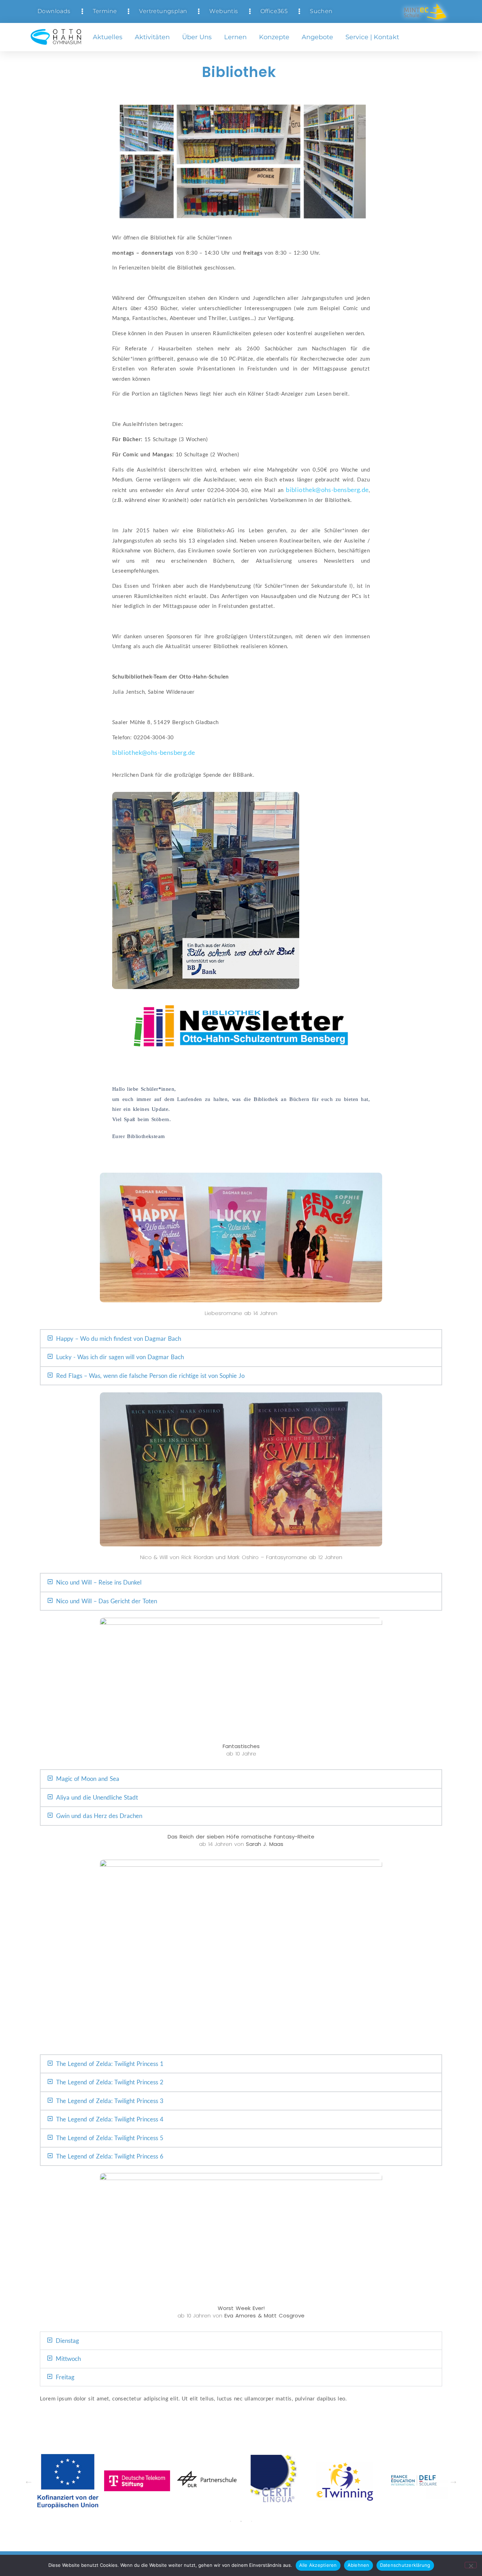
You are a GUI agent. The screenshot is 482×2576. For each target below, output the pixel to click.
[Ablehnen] (471, 2565)
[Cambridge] (346, 2481)
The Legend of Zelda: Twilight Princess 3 (110, 2101)
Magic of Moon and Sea (88, 1779)
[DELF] (276, 2481)
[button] (241, 1339)
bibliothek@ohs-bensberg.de (327, 490)
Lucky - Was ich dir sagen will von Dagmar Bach (120, 1357)
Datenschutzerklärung (405, 2565)
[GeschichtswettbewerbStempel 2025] (415, 2481)
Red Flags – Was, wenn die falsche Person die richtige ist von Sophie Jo (150, 1376)
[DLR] (68, 2481)
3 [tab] (252, 2521)
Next (453, 2481)
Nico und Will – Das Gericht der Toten (107, 1601)
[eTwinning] (207, 2481)
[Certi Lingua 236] (137, 2481)
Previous (29, 2481)
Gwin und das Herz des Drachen (99, 1816)
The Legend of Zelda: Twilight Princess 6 (110, 2156)
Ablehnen (359, 2565)
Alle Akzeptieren (318, 2565)
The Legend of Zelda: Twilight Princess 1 (110, 2064)
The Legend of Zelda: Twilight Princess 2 (110, 2082)
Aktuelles (108, 37)
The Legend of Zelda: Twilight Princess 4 (110, 2119)
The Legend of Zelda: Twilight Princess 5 (110, 2138)
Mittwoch (68, 2359)
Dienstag (67, 2341)
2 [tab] (241, 2521)
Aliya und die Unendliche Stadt (97, 1797)
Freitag (65, 2377)
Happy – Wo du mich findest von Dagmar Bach (119, 1339)
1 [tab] (230, 2521)
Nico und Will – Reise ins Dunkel (99, 1582)
